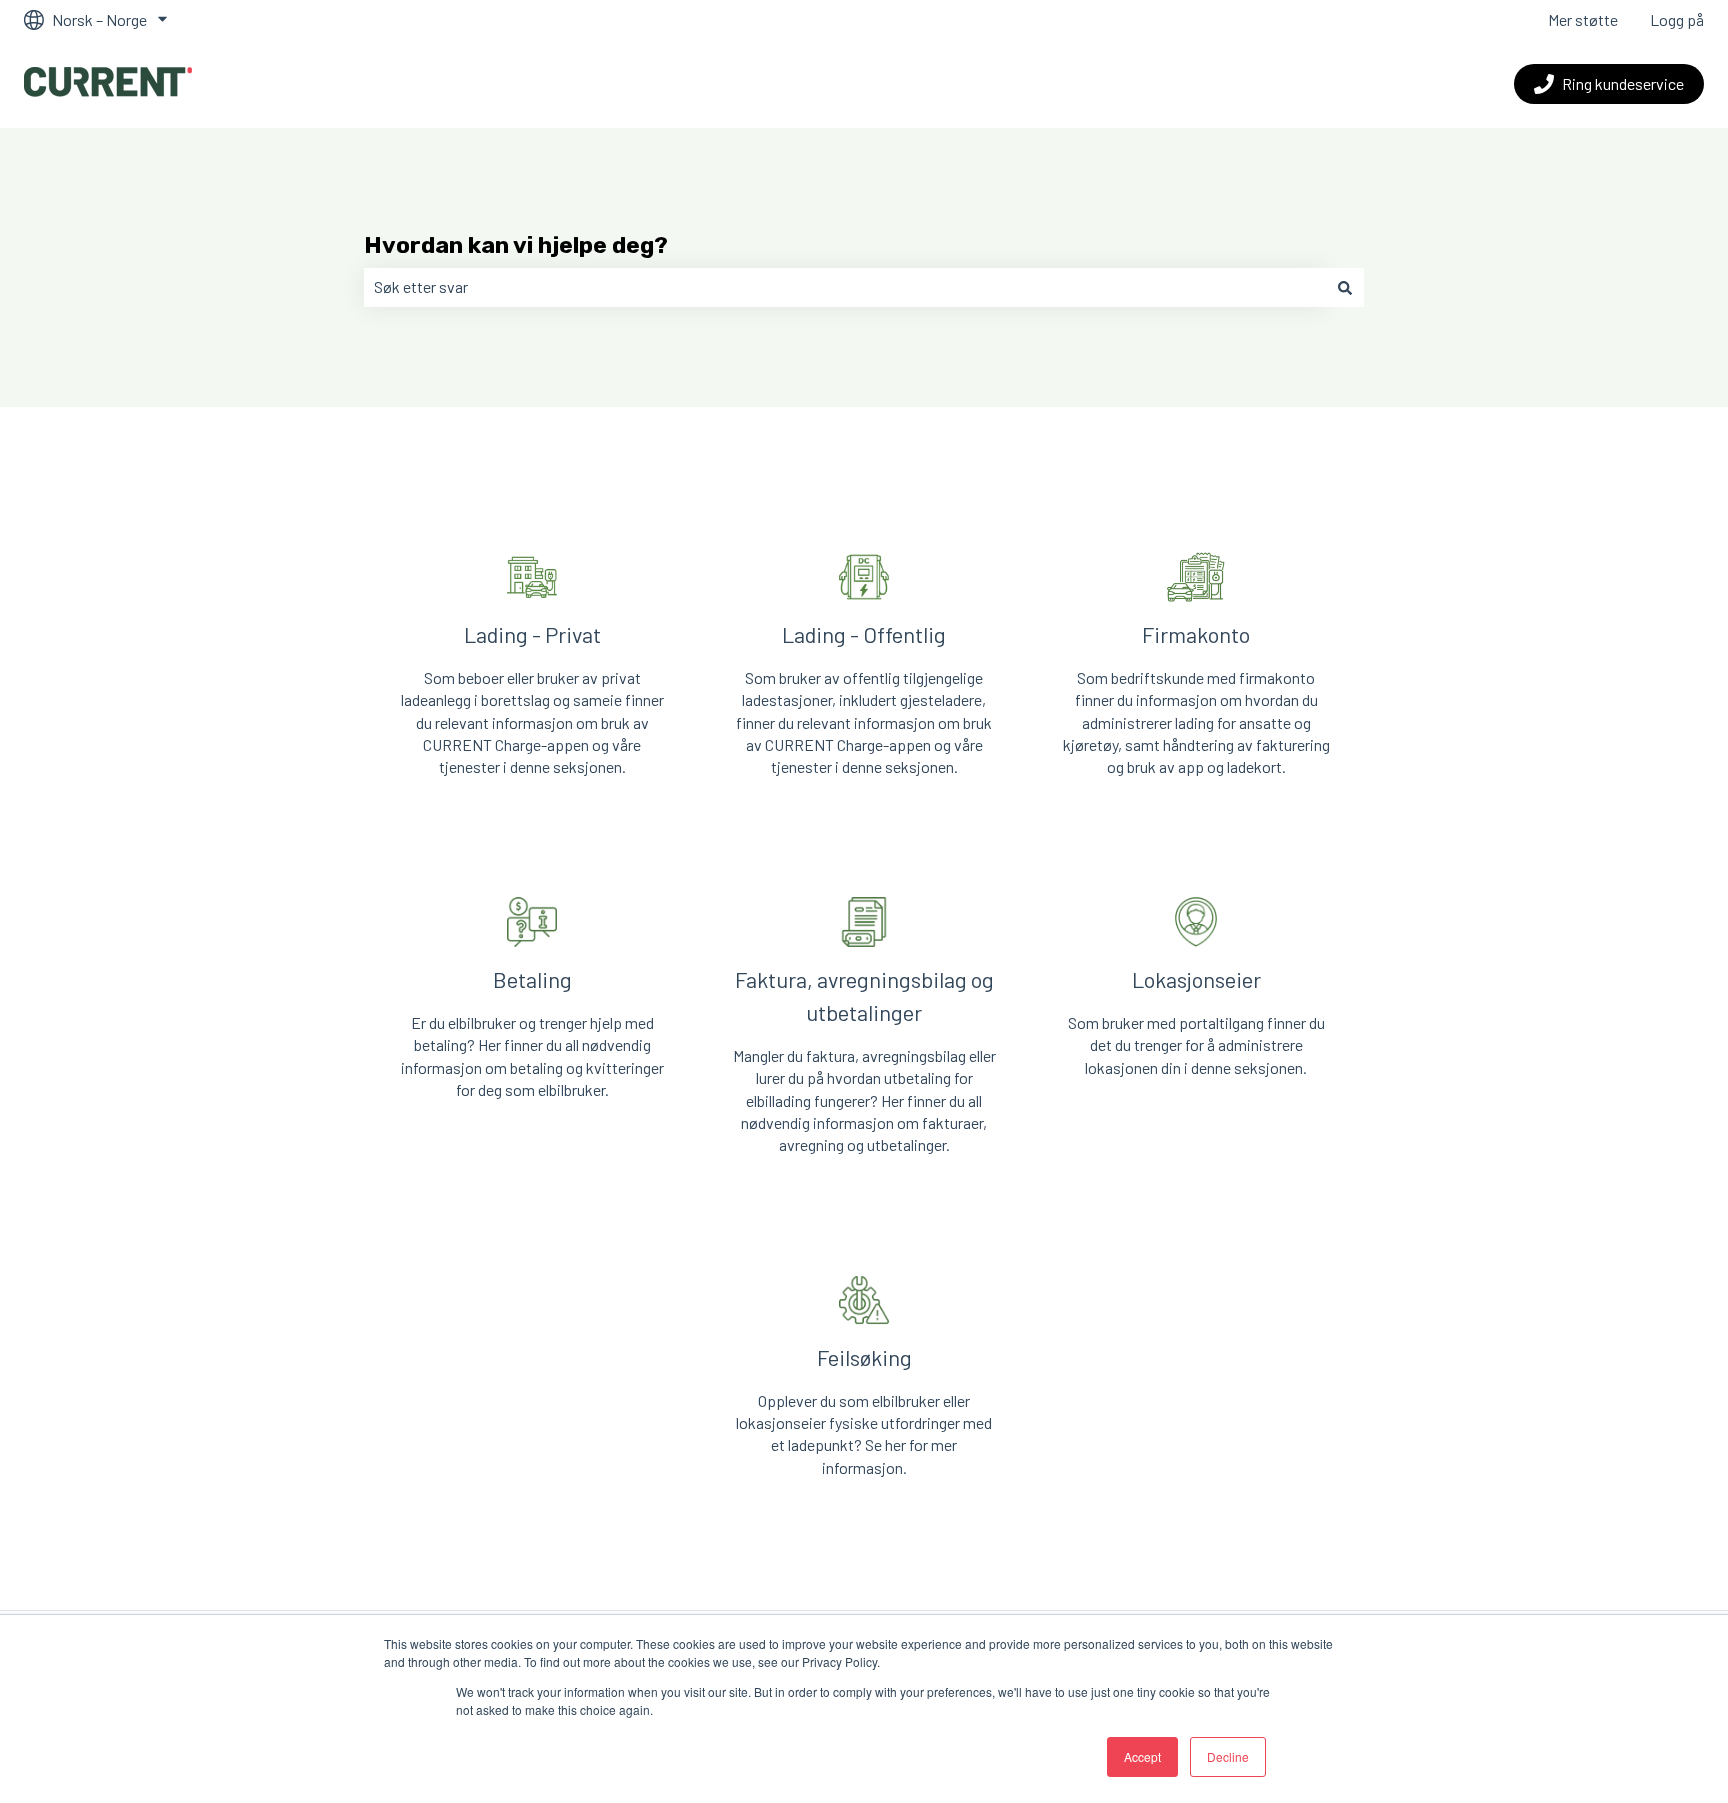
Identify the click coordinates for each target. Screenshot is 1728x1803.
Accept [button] (1142, 1756)
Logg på (1677, 19)
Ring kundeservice (1623, 83)
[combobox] (845, 287)
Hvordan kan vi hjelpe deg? (516, 245)
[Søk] (1345, 287)
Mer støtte (1583, 19)
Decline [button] (1228, 1756)
